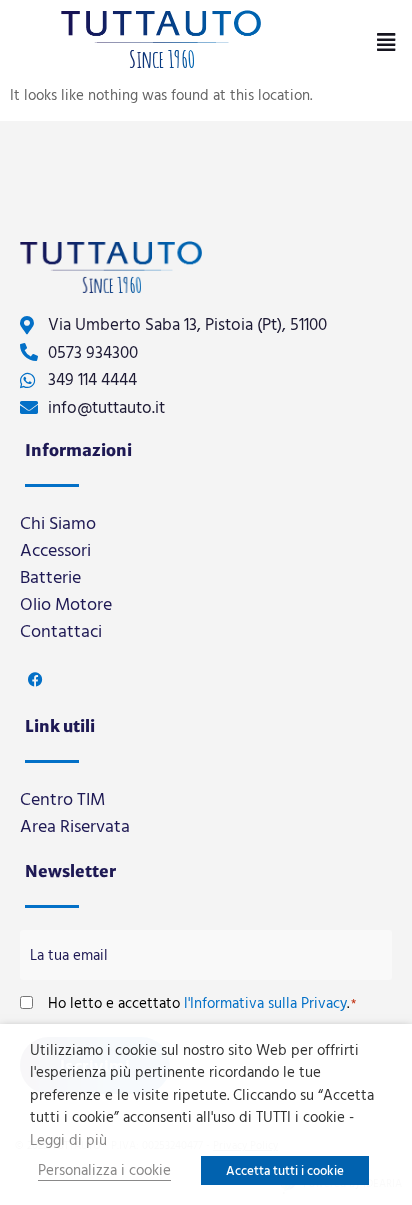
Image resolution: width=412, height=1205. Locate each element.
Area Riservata (75, 825)
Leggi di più (68, 1139)
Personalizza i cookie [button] (104, 1169)
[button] (385, 42)
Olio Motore (66, 603)
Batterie (50, 576)
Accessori (55, 549)
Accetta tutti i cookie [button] (285, 1170)
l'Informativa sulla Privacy (265, 1002)
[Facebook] (35, 679)
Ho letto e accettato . (202, 1002)
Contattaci (61, 630)
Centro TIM (62, 798)
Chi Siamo (58, 522)
